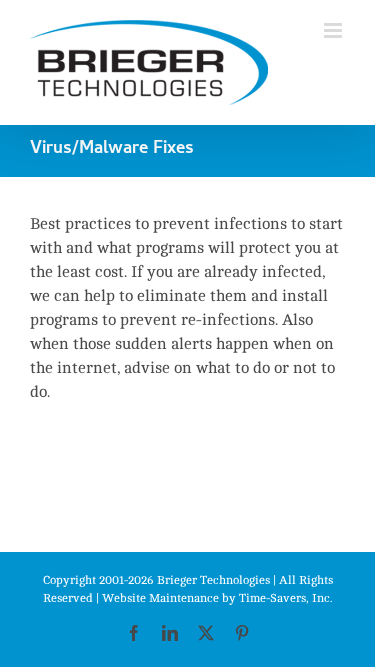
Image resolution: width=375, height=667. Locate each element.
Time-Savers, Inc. (285, 598)
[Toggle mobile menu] (334, 30)
